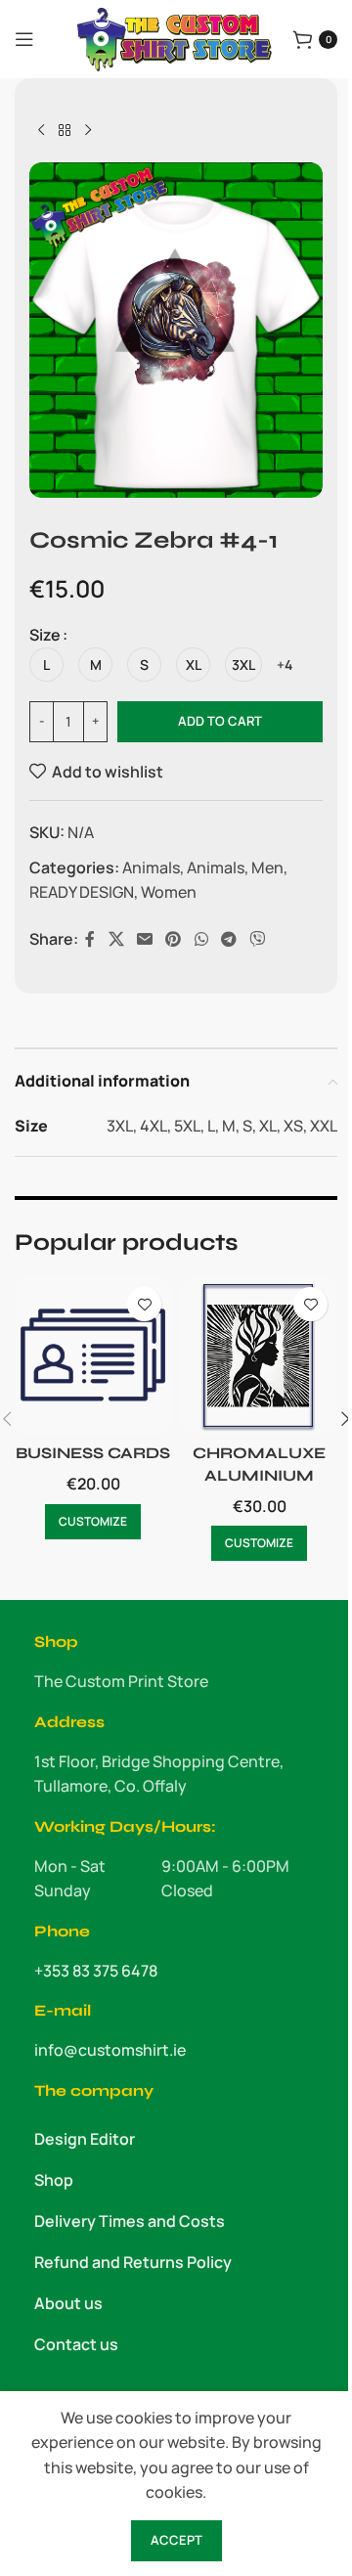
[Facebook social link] (90, 940)
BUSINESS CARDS (93, 1453)
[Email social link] (144, 940)
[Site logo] (175, 37)
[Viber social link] (258, 940)
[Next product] (88, 131)
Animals (151, 867)
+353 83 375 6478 (96, 1971)
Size (45, 635)
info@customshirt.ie (110, 2050)
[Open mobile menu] (24, 39)
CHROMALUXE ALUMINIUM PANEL (259, 1475)
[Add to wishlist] (144, 1304)
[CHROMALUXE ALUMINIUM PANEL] (259, 1355)
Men (267, 867)
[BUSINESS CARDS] (93, 1355)
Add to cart (220, 721)
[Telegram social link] (228, 940)
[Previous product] (41, 131)
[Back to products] (65, 131)
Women (169, 892)
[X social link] (116, 940)
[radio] (46, 665)
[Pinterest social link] (174, 940)
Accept (176, 2540)
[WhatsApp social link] (201, 940)
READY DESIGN (82, 892)
